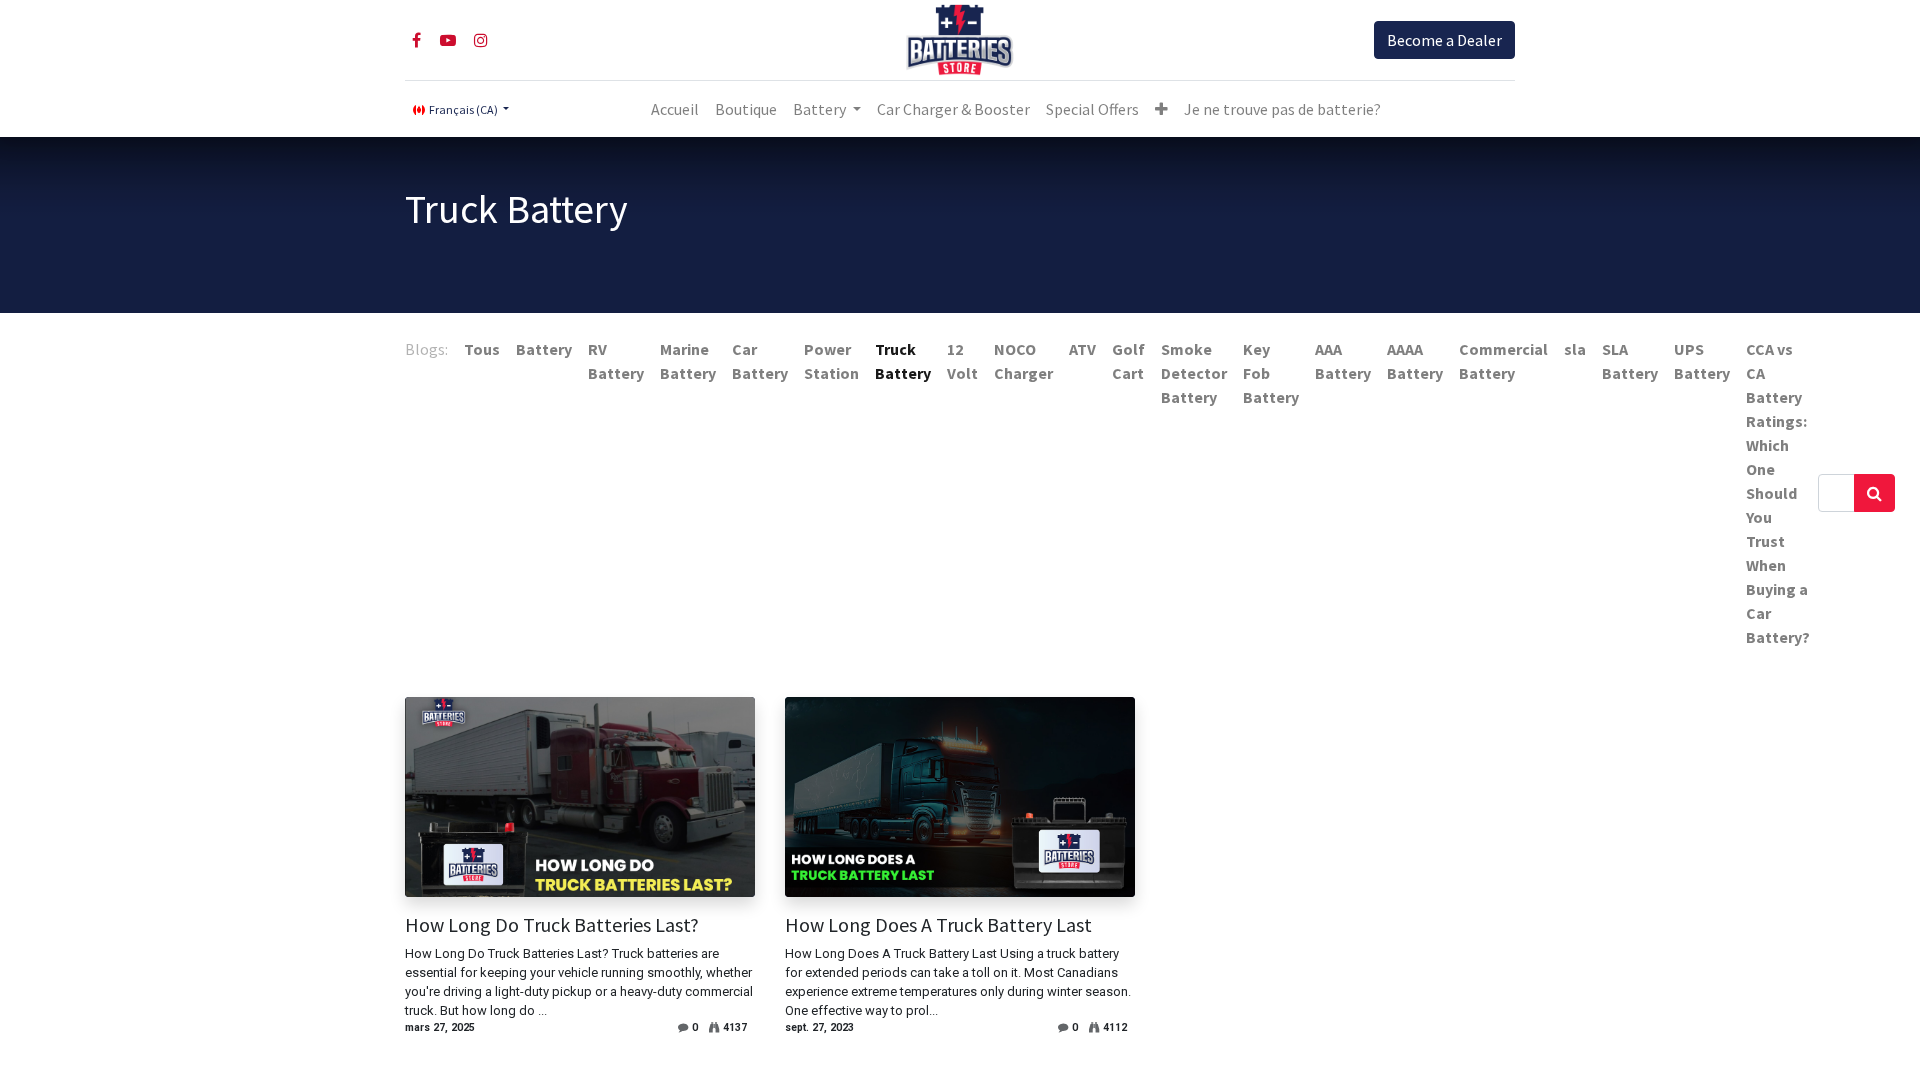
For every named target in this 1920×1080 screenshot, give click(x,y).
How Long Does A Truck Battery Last (938, 925)
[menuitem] (675, 109)
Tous (482, 349)
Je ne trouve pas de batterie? (1282, 109)
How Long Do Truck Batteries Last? (552, 925)
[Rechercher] (1874, 493)
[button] (1161, 109)
